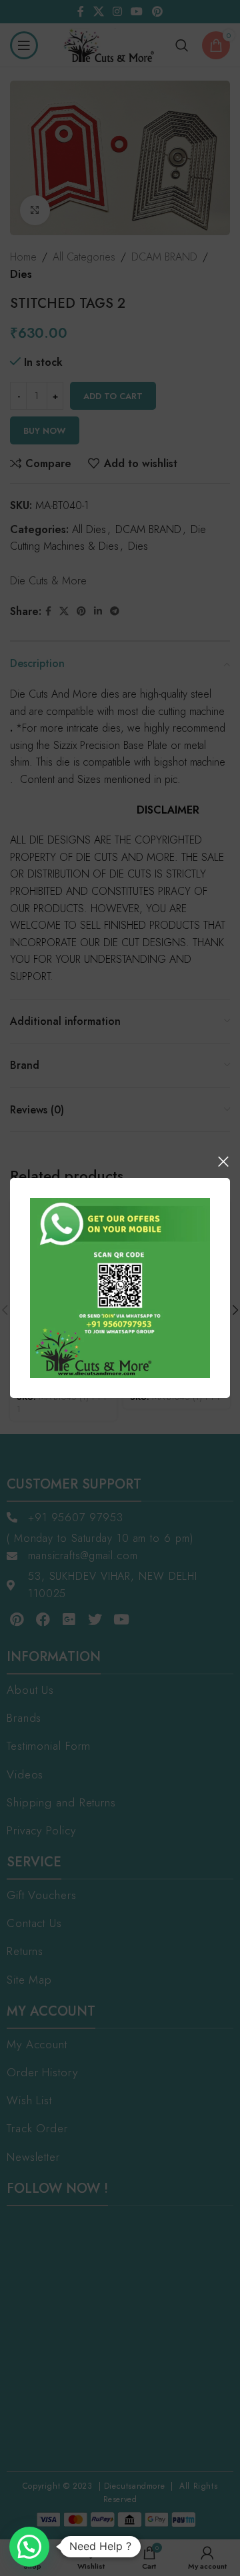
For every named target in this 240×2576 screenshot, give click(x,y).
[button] (29, 2547)
